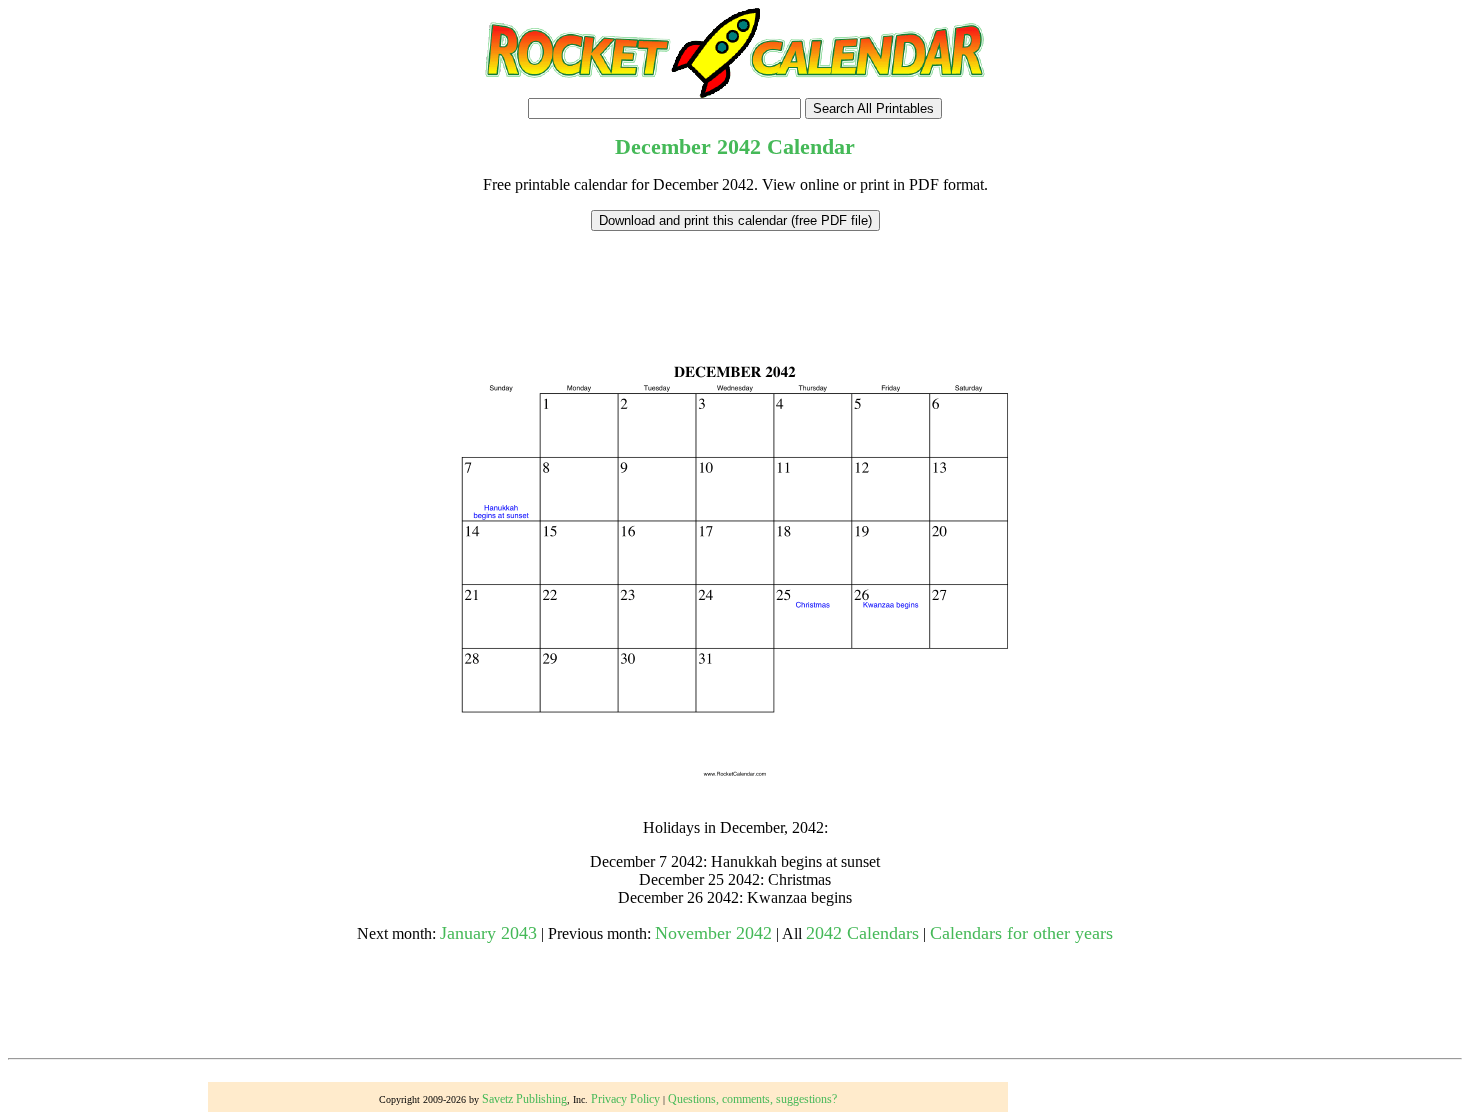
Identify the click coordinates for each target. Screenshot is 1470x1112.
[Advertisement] (735, 276)
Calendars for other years (1021, 933)
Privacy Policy (625, 1099)
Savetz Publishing (524, 1099)
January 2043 (488, 933)
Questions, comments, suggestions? (752, 1099)
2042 (739, 146)
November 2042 (713, 933)
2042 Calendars (862, 933)
